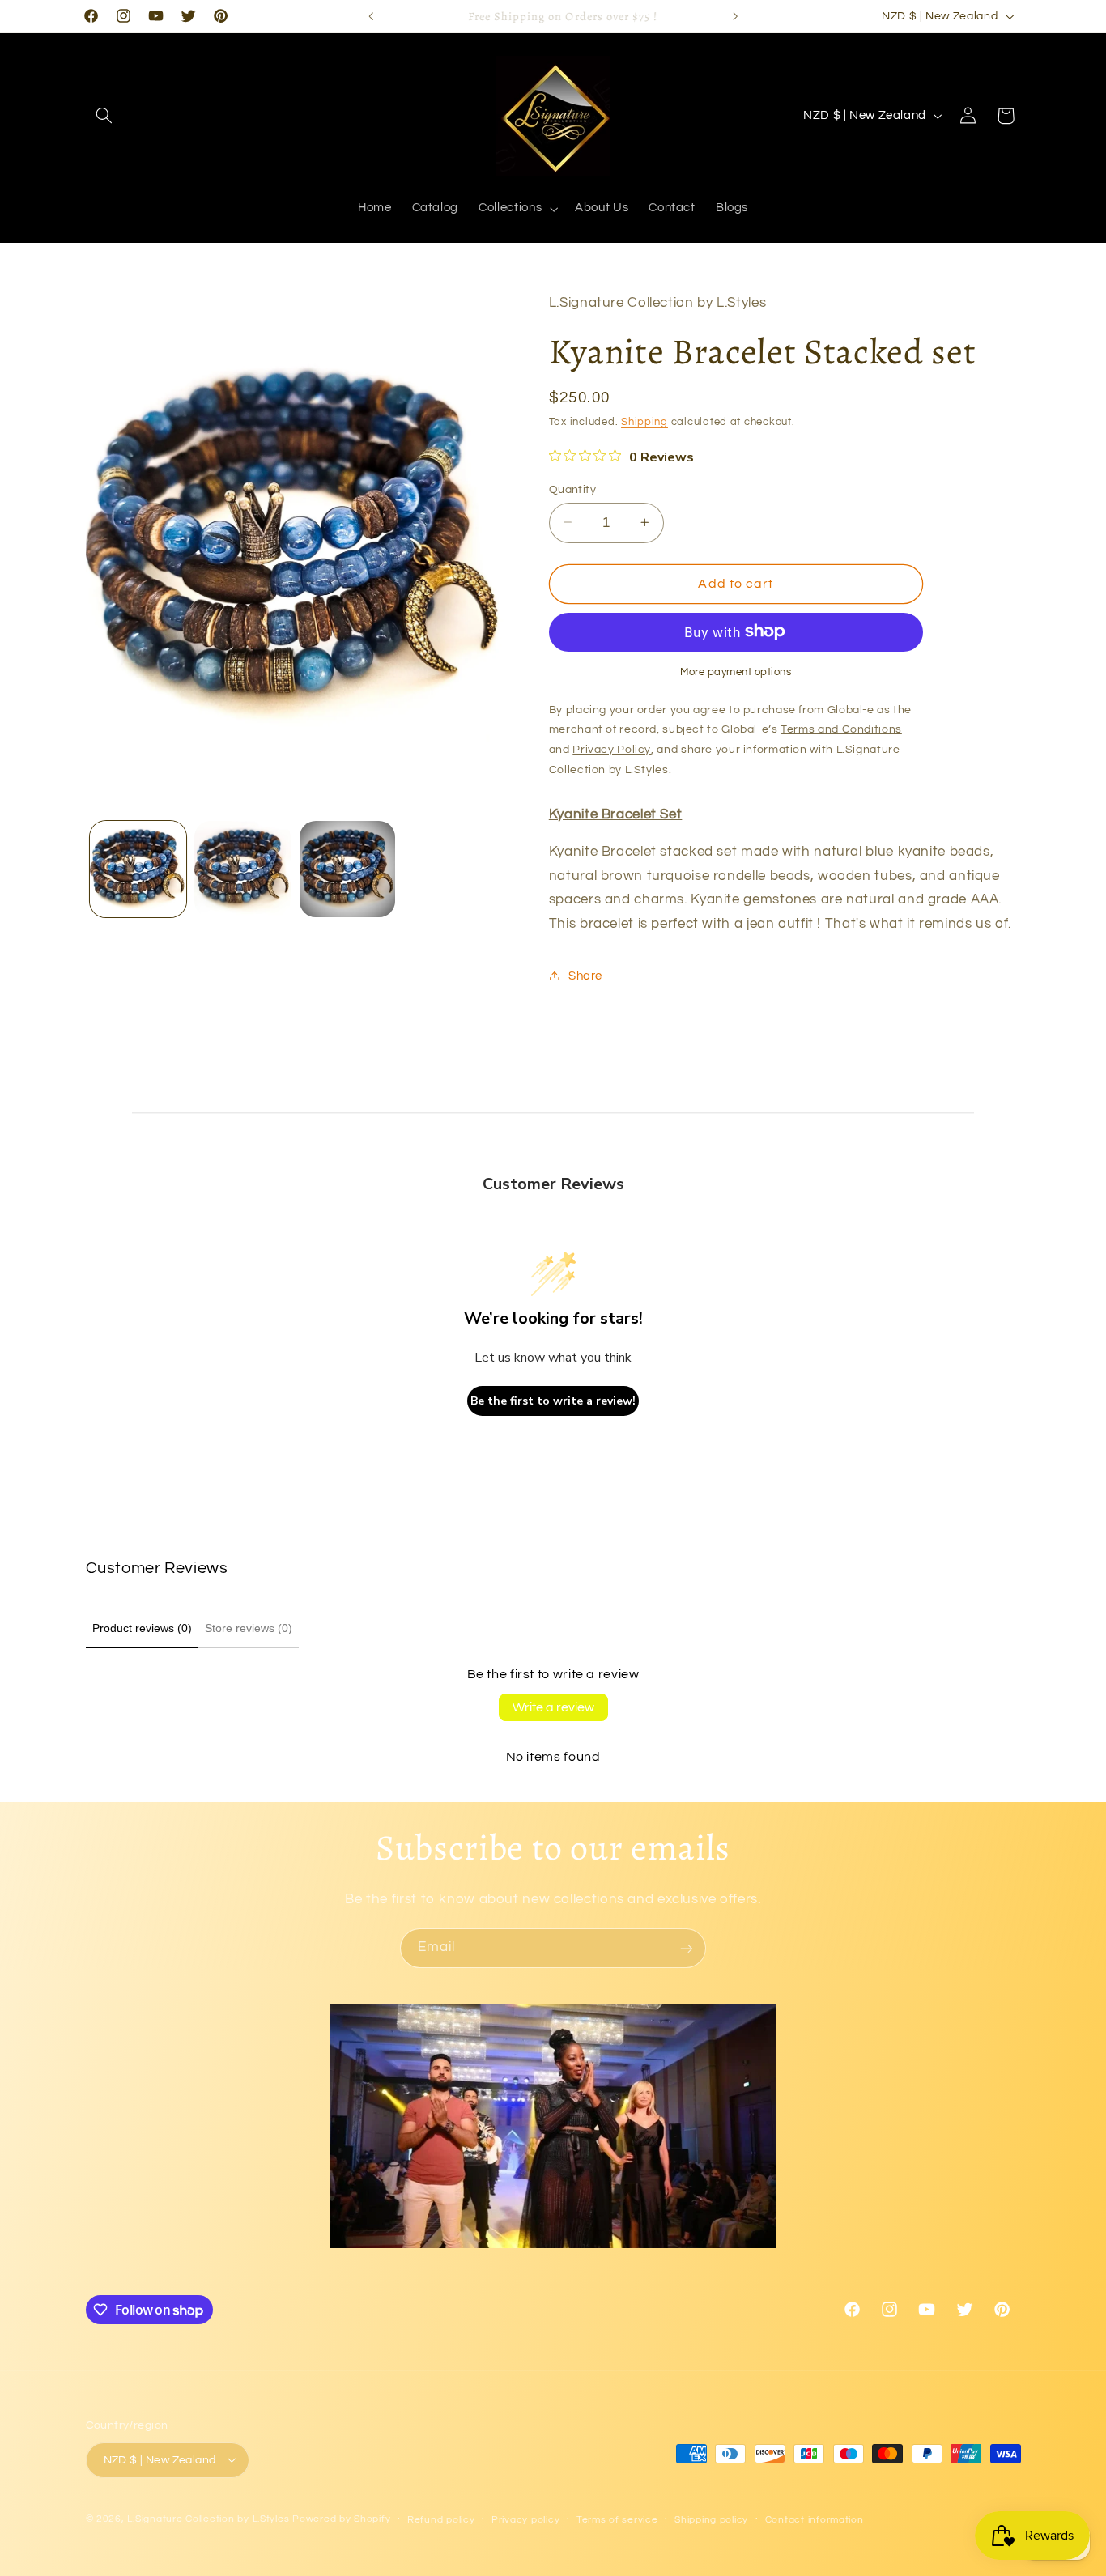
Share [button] (585, 975)
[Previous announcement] (371, 16)
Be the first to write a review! (553, 1401)
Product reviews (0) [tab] (142, 1628)
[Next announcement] (735, 16)
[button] (104, 116)
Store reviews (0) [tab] (249, 1628)
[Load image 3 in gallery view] (348, 869)
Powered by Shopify (341, 2518)
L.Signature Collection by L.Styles (208, 2518)
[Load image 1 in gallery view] (138, 869)
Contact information (815, 2519)
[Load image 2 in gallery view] (242, 869)
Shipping (644, 422)
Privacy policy (525, 2519)
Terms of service (617, 2519)
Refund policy (441, 2519)
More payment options (736, 672)
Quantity (572, 489)
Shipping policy (711, 2519)
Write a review (553, 1707)
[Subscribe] (687, 1948)
